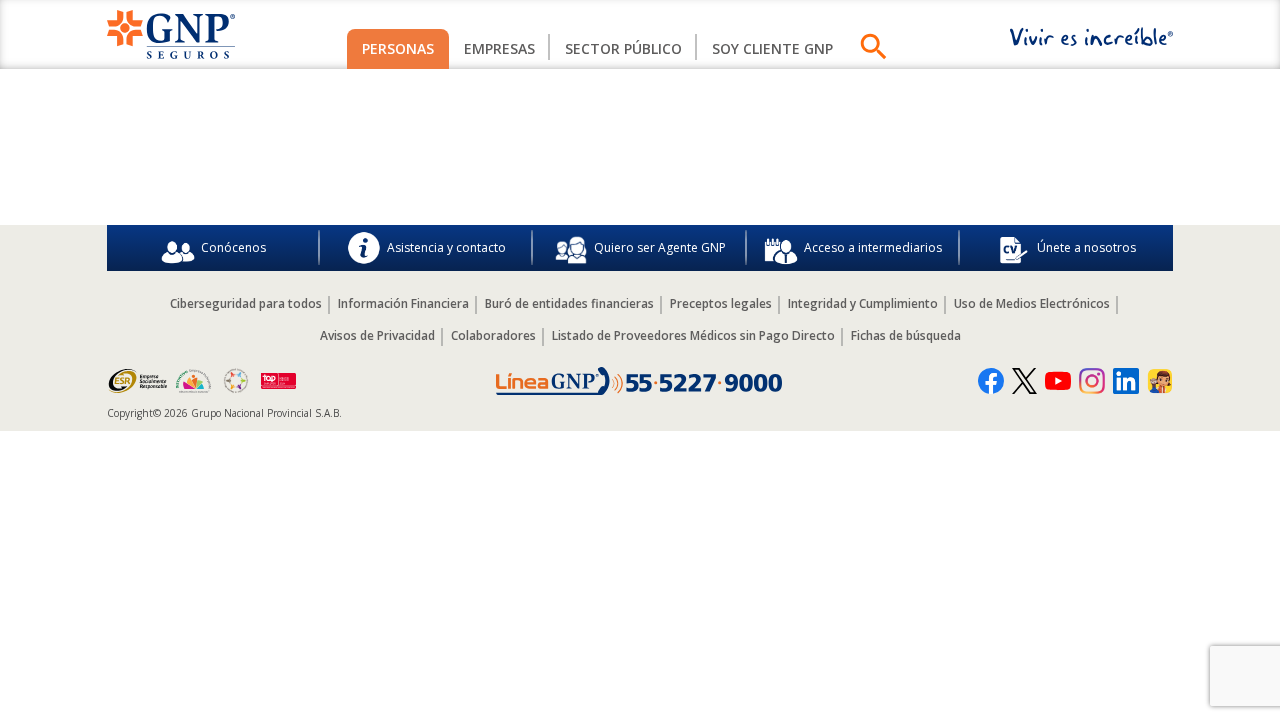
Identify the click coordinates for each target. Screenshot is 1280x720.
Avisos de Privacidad (377, 335)
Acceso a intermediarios (873, 247)
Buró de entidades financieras (569, 303)
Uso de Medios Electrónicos (1032, 303)
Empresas (499, 48)
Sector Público (623, 48)
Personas (398, 48)
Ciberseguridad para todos (246, 303)
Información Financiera (403, 303)
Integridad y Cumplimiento (863, 303)
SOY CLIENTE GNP (772, 48)
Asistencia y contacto (446, 247)
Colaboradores (493, 335)
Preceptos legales (721, 303)
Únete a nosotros (1086, 247)
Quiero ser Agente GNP (660, 247)
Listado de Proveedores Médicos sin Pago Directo (693, 335)
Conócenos (233, 247)
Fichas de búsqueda (906, 335)
